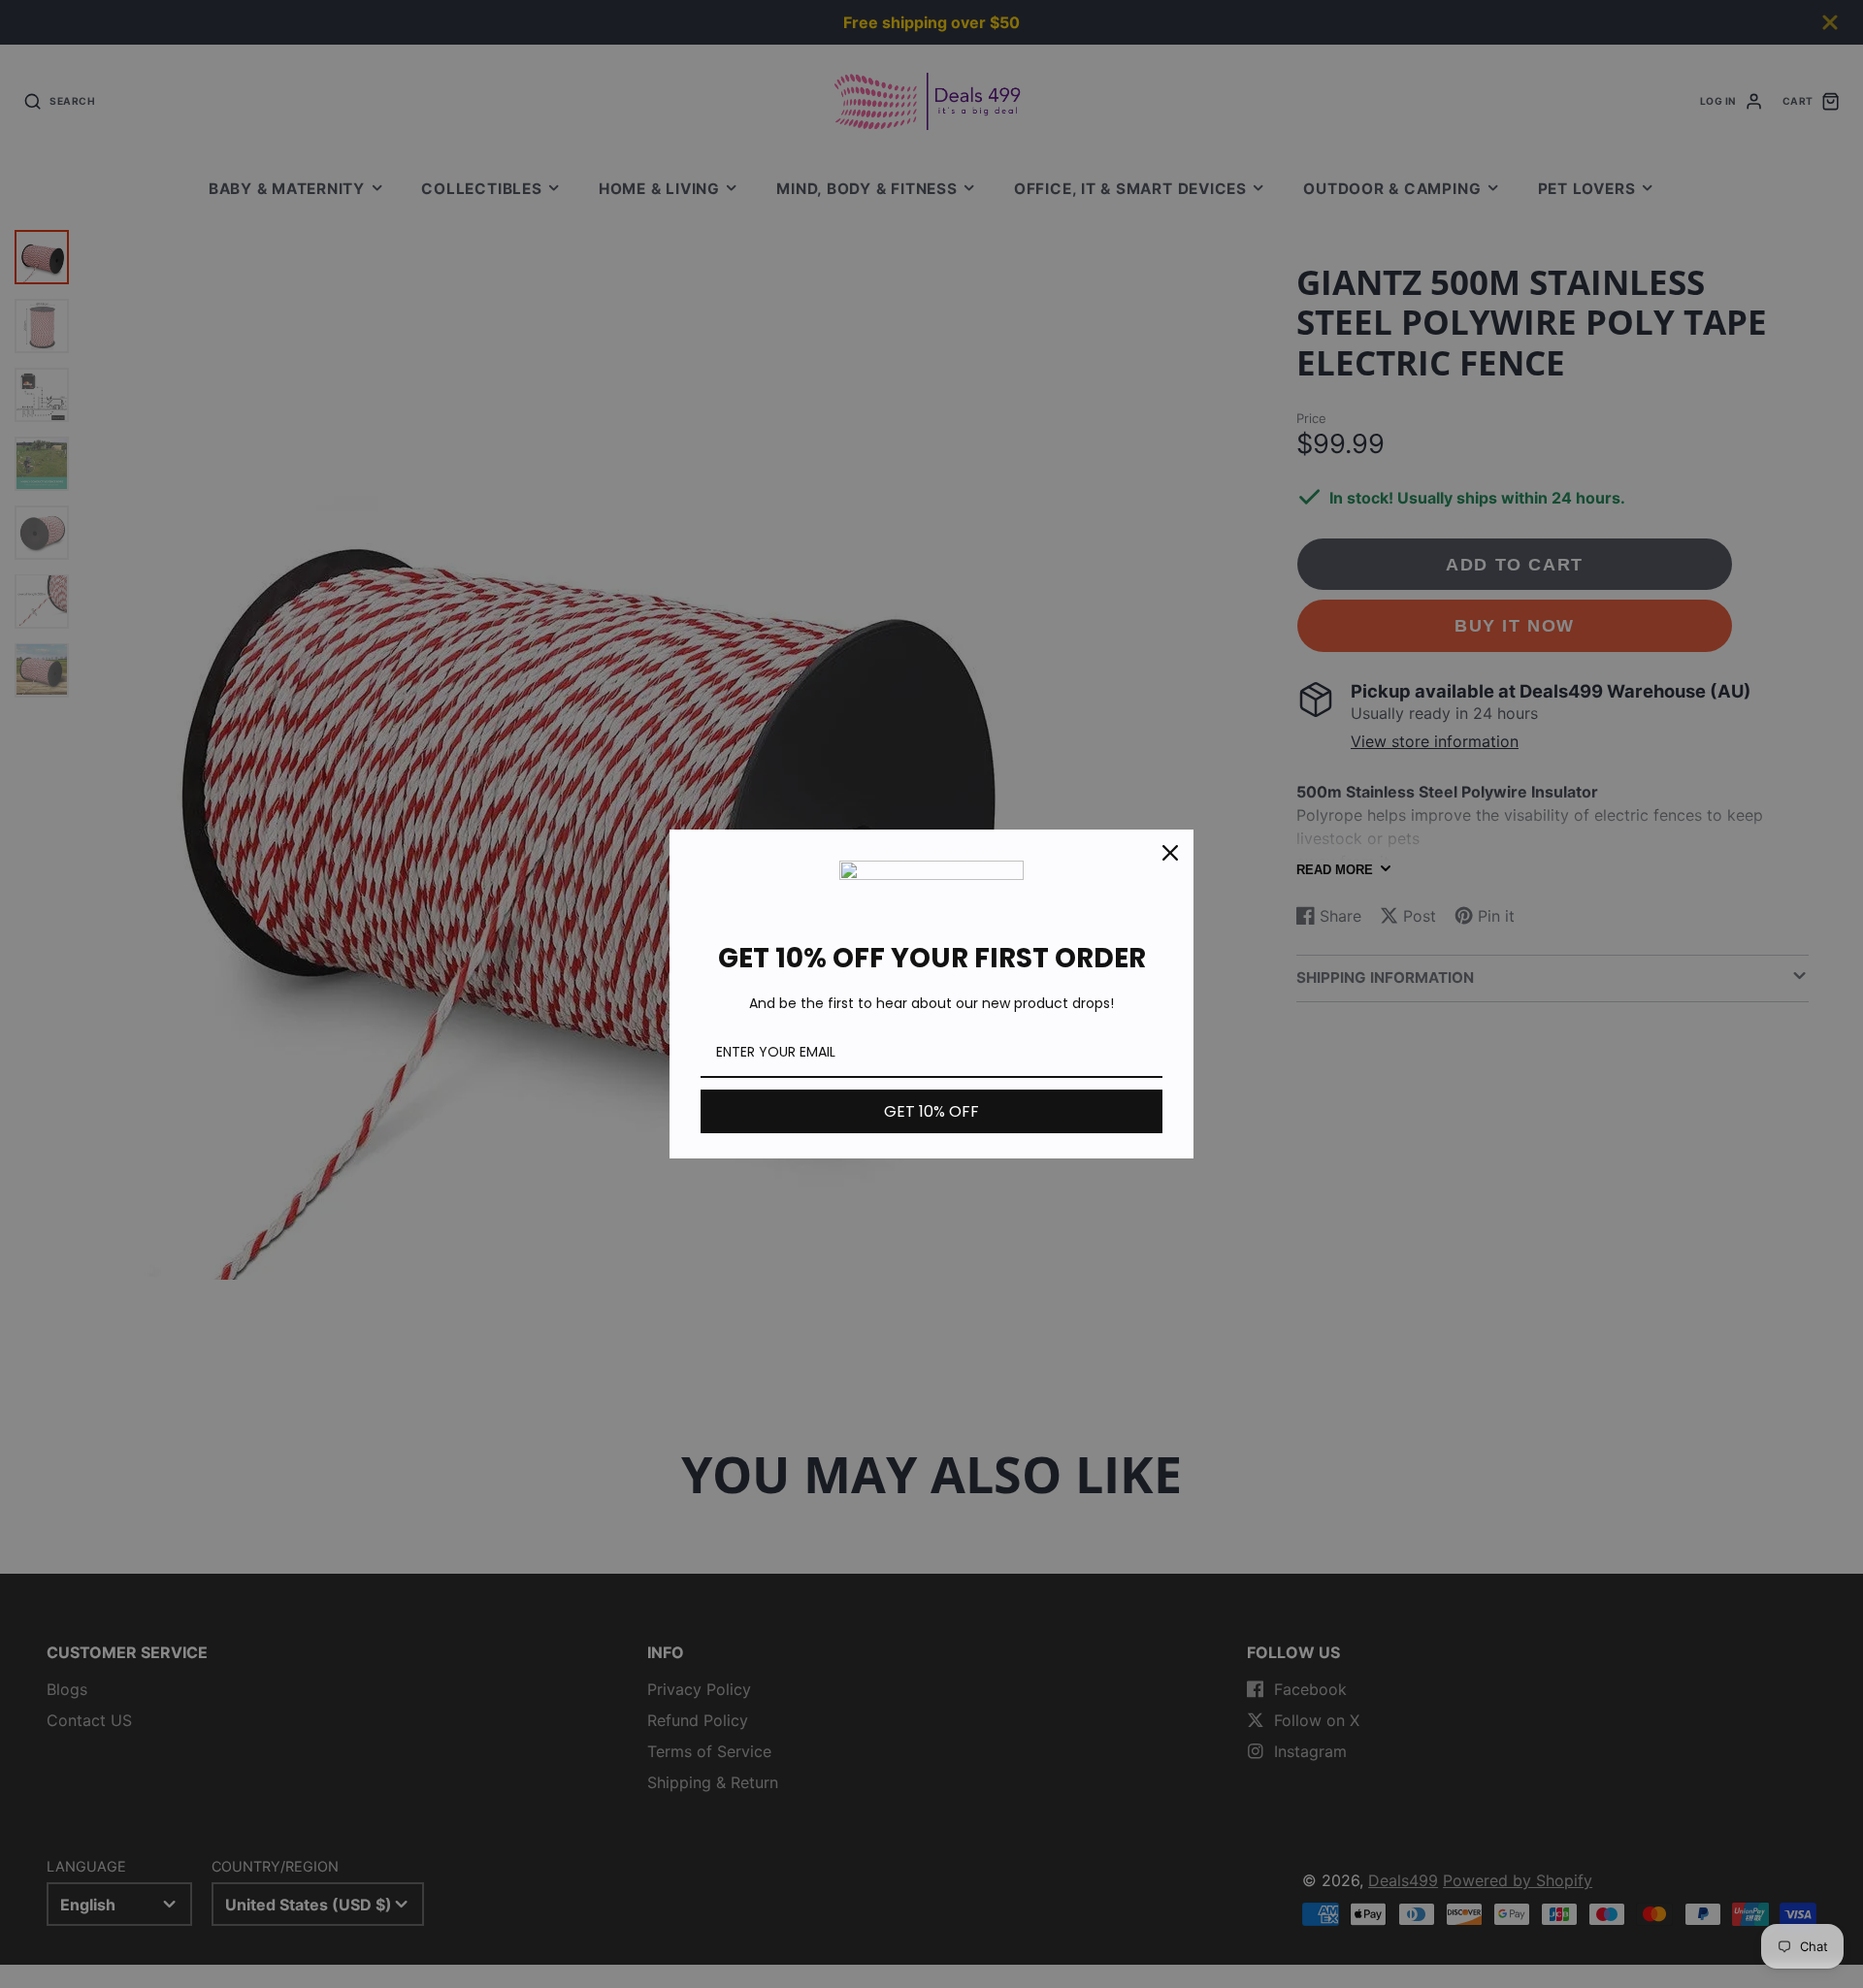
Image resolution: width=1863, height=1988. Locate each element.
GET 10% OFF (931, 1111)
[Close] (1170, 853)
